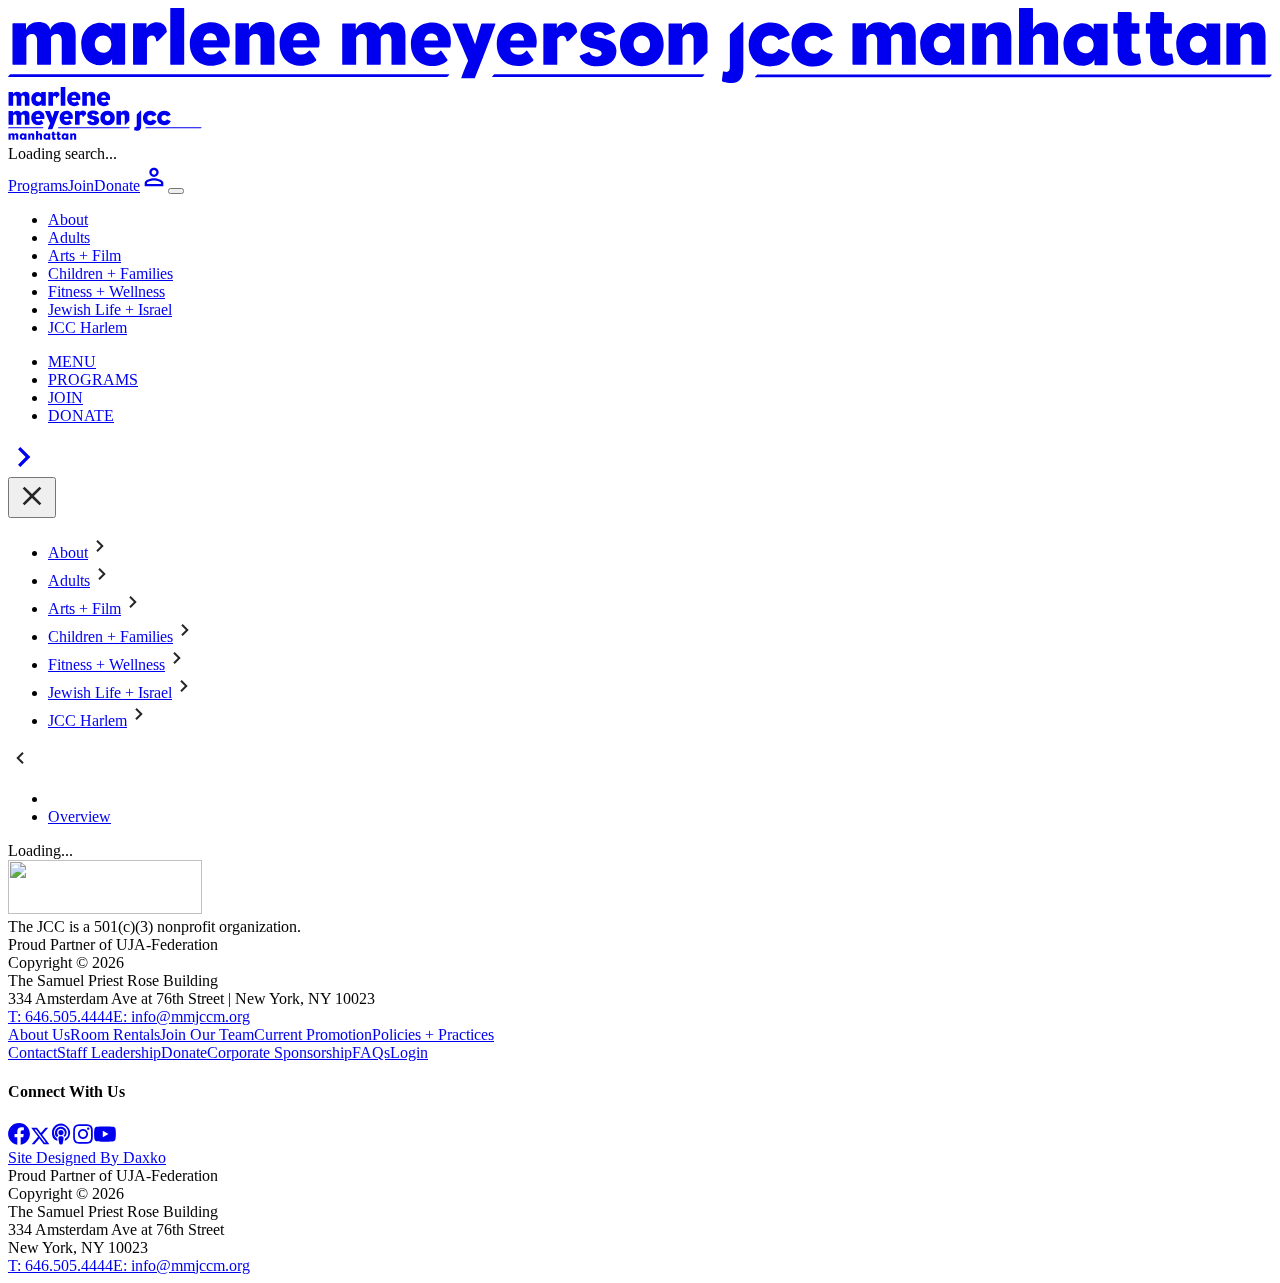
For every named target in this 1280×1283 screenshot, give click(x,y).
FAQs (371, 1052)
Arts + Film (84, 255)
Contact (32, 1052)
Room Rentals (115, 1034)
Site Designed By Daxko (87, 1157)
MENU (72, 361)
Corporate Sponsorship (279, 1052)
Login (409, 1052)
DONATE (81, 415)
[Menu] (176, 191)
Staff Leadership (109, 1052)
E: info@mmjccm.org (181, 1016)
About (68, 219)
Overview (79, 816)
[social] (19, 1139)
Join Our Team (207, 1034)
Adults (69, 237)
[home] (105, 908)
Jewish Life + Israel (110, 309)
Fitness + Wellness (106, 291)
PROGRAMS (93, 379)
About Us (39, 1034)
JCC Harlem (87, 327)
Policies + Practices (433, 1034)
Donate (184, 1052)
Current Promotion (313, 1034)
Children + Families (110, 273)
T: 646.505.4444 (60, 1016)
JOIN (65, 397)
